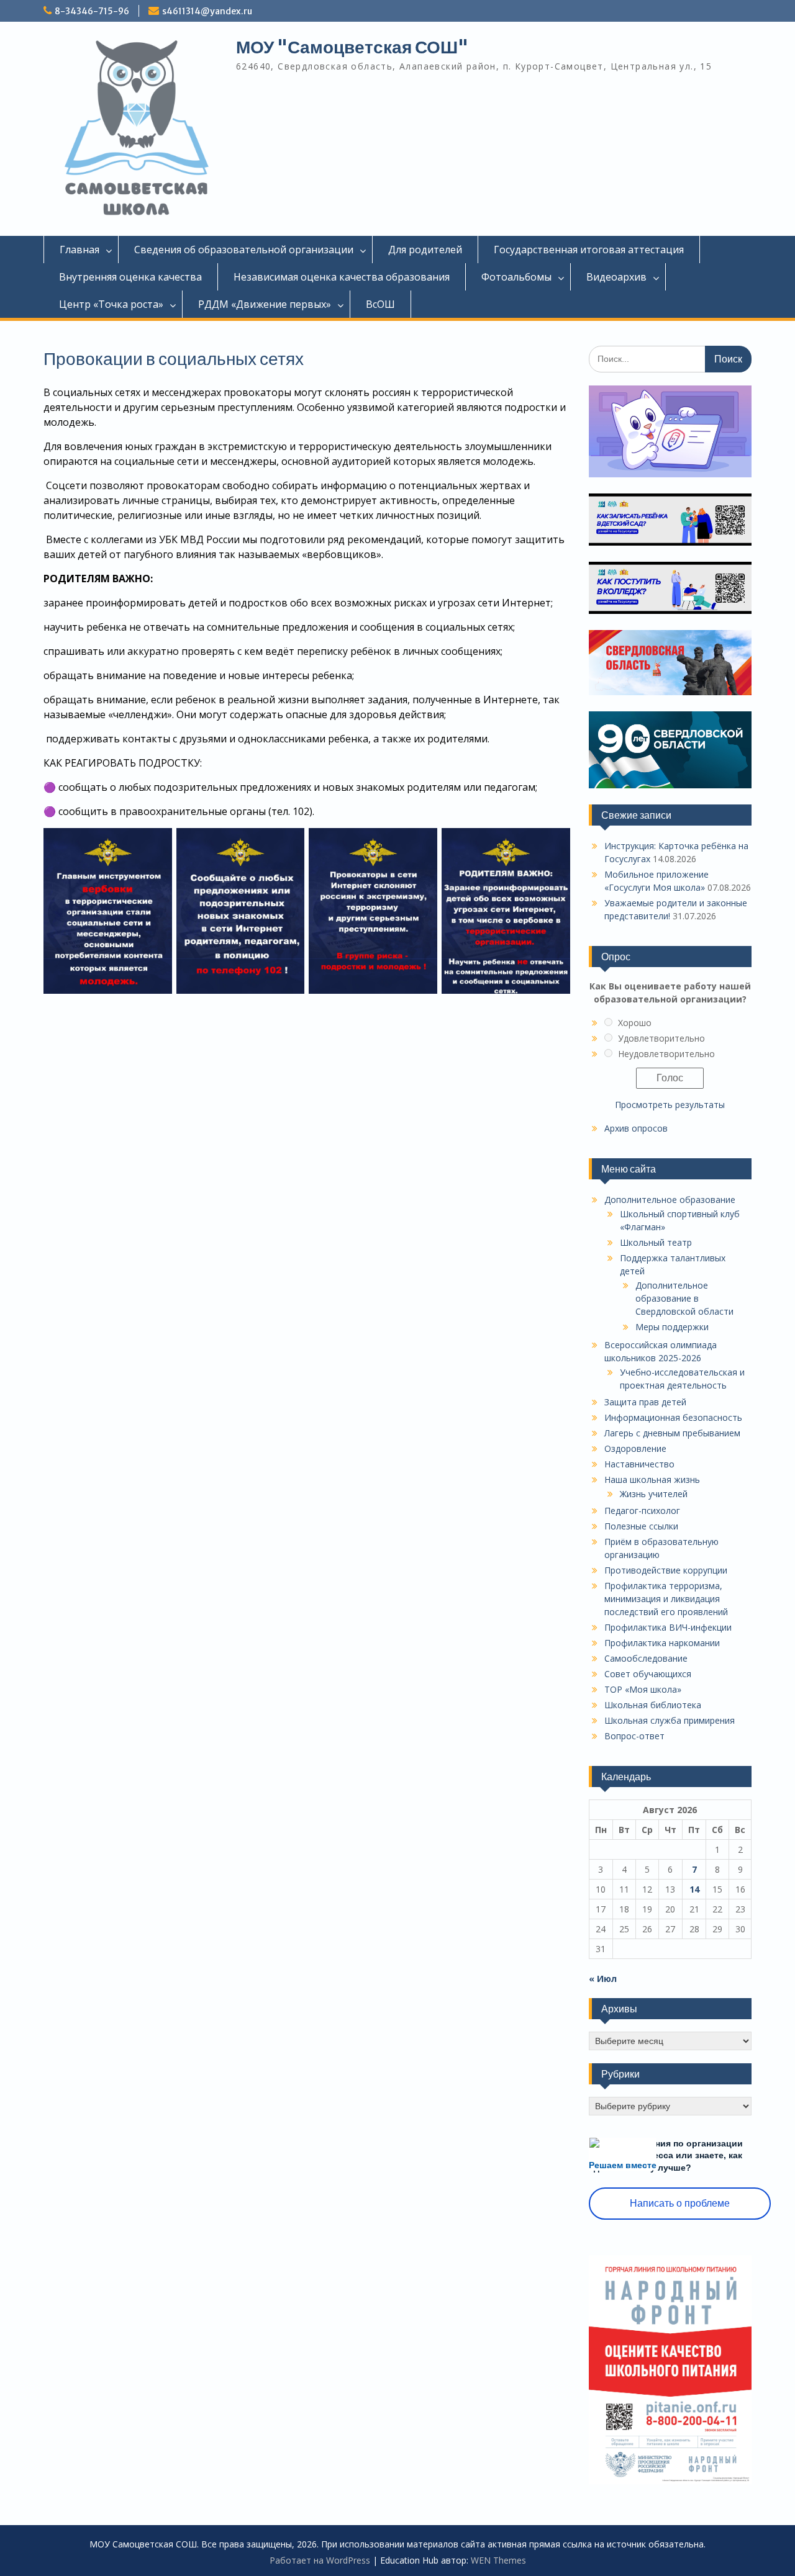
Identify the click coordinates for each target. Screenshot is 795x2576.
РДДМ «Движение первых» (265, 304)
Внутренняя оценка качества (130, 277)
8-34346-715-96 (92, 11)
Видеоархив (616, 277)
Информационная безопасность (673, 1417)
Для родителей (425, 250)
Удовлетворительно (661, 1038)
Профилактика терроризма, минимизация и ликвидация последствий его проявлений (666, 1599)
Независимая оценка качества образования (342, 277)
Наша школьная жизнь (652, 1479)
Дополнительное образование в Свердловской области (684, 1298)
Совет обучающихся (648, 1674)
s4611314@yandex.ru (207, 11)
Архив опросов (636, 1128)
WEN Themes (498, 2560)
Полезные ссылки (641, 1526)
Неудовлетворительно (666, 1054)
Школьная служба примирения (670, 1720)
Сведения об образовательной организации (244, 250)
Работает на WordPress (320, 2560)
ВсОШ (380, 304)
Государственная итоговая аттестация (589, 250)
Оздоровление (635, 1448)
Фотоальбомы (516, 277)
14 (694, 1889)
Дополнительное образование (670, 1200)
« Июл (603, 1979)
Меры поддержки (672, 1327)
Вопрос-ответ (634, 1736)
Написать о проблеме (680, 2203)
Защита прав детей (645, 1402)
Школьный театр (656, 1242)
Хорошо (635, 1023)
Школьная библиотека (653, 1705)
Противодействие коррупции (666, 1570)
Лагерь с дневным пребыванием (672, 1433)
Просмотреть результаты (670, 1105)
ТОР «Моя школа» (643, 1689)
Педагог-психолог (642, 1511)
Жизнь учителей (654, 1494)
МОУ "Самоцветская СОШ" (352, 47)
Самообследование (646, 1658)
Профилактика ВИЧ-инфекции (668, 1627)
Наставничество (639, 1464)
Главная (79, 250)
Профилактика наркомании (662, 1643)
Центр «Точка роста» (111, 304)
